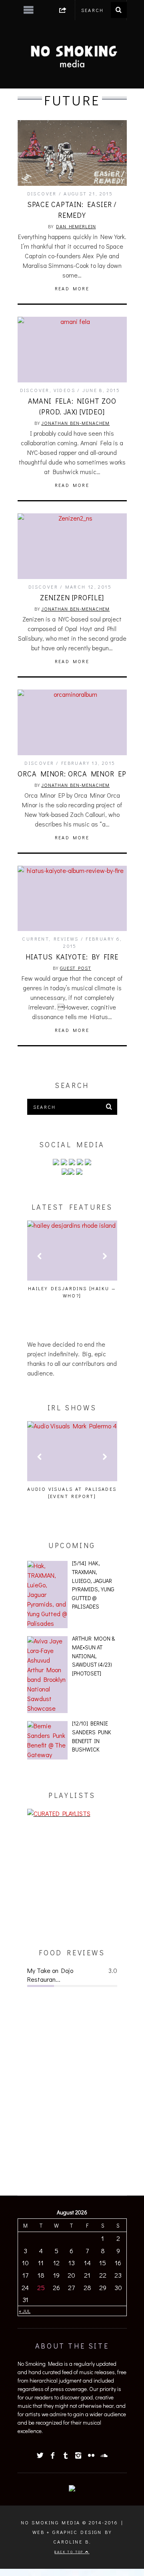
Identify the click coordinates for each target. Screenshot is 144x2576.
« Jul (25, 2311)
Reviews (66, 939)
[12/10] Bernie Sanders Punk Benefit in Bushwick (92, 1736)
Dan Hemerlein (76, 226)
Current (35, 939)
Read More (72, 288)
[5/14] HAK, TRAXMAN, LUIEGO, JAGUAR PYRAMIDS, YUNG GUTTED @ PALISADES (93, 1585)
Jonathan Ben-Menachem (75, 423)
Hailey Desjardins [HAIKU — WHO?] (72, 1292)
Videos (64, 390)
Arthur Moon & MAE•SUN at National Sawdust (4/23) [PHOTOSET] (93, 1656)
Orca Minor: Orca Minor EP (72, 774)
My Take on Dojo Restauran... (50, 1975)
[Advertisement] (72, 1883)
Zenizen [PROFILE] (72, 597)
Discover (42, 193)
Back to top (70, 2552)
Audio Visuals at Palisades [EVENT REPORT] (72, 1492)
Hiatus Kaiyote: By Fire (72, 957)
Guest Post (76, 968)
